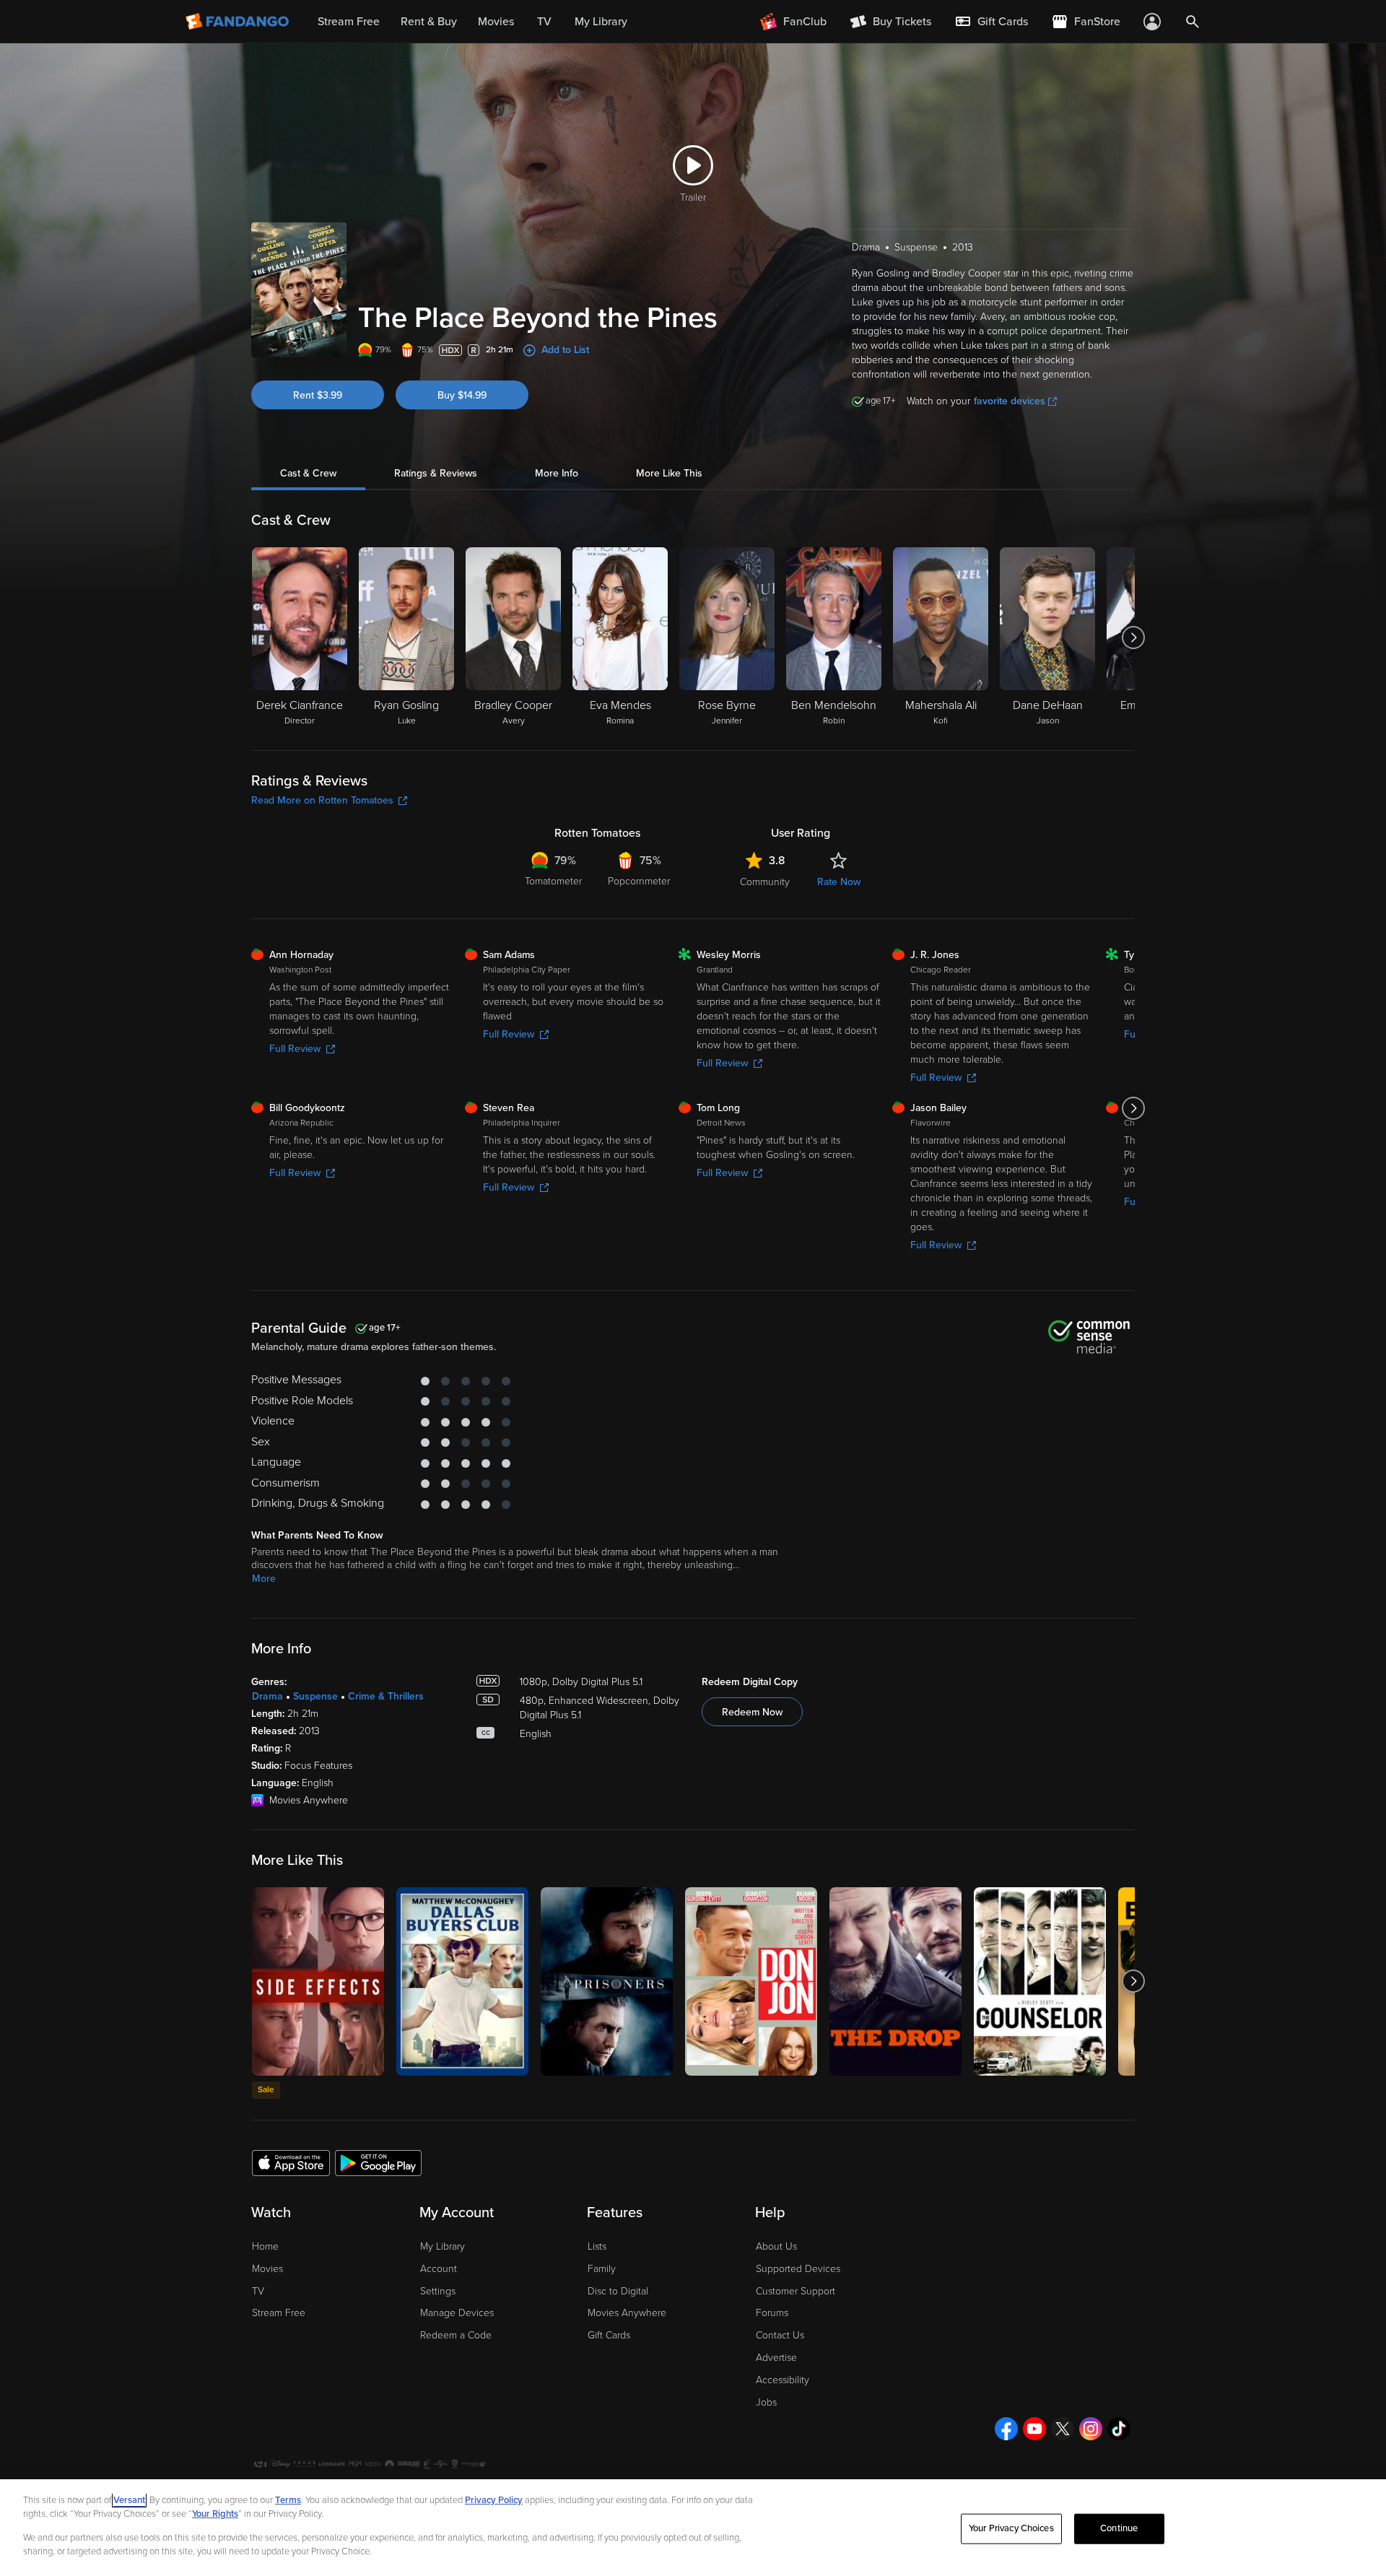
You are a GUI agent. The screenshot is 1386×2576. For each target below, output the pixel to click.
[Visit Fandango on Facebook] (1006, 2429)
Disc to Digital (618, 2291)
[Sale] (318, 1981)
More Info (557, 473)
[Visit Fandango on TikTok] (1119, 2429)
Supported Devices (798, 2269)
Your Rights (215, 2514)
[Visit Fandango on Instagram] (1091, 2429)
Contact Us (780, 2335)
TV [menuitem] (544, 22)
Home (265, 2246)
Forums (772, 2313)
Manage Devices (457, 2313)
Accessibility (783, 2380)
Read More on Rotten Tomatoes (322, 800)
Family (602, 2269)
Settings (438, 2291)
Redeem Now (752, 1712)
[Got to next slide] (1133, 638)
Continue (1119, 2528)
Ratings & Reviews (436, 473)
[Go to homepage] (239, 22)
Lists (597, 2246)
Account (439, 2269)
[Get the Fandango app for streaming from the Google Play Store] (378, 2162)
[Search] (1193, 22)
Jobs (766, 2402)
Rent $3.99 (318, 395)
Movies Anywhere (627, 2313)
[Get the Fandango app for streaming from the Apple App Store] (291, 2162)
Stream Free (279, 2313)
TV (258, 2291)
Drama (267, 1696)
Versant (129, 2500)
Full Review (295, 1049)
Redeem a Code (456, 2335)
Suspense (315, 1696)
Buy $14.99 (462, 395)
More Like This (669, 473)
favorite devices (1010, 401)
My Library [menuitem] (601, 22)
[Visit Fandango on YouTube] (1034, 2429)
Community (765, 882)
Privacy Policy (494, 2500)
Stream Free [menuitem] (349, 22)
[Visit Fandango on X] (1063, 2429)
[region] (693, 2528)
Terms (288, 2500)
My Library (443, 2246)
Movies (267, 2269)
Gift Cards (609, 2335)
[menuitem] (991, 22)
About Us (776, 2246)
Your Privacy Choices (1011, 2528)
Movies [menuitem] (496, 22)
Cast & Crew (308, 473)
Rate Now (839, 882)
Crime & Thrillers (386, 1696)
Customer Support (796, 2291)
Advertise (776, 2358)
